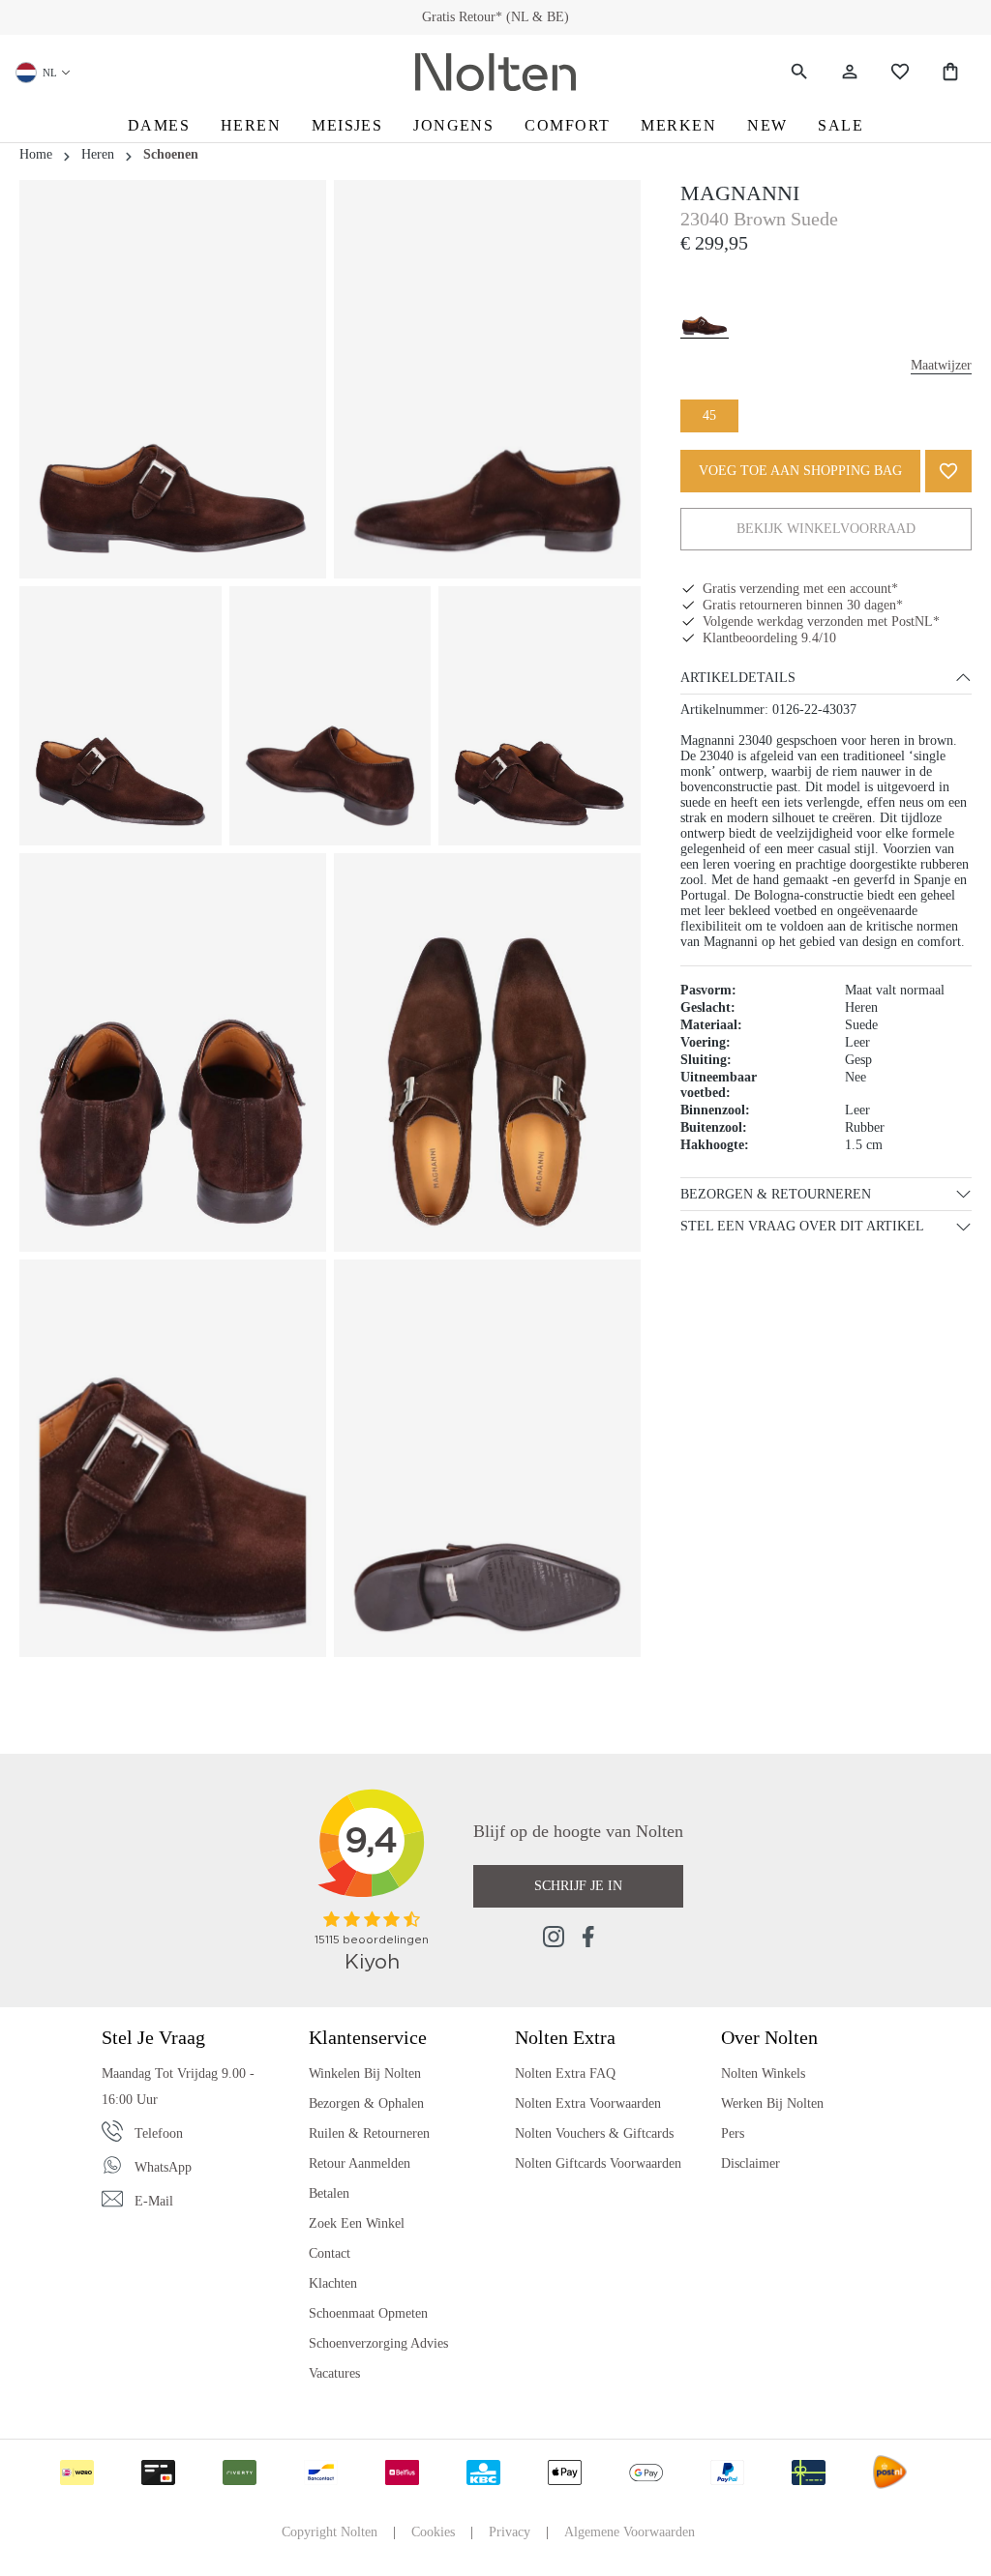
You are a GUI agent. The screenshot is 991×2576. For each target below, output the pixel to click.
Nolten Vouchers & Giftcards (594, 2133)
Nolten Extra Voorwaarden (588, 2103)
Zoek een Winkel (357, 2223)
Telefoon (159, 2133)
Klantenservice (368, 2037)
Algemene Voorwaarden (630, 2532)
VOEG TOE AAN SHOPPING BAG (800, 471)
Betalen (329, 2193)
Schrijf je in (578, 1886)
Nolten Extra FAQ (565, 2073)
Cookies (433, 2532)
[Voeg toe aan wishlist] (948, 471)
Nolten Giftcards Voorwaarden (598, 2163)
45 (709, 415)
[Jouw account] (850, 72)
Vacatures (334, 2373)
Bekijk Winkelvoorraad (826, 529)
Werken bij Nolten (772, 2103)
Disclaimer (751, 2163)
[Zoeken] (799, 72)
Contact (330, 2253)
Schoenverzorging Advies (378, 2343)
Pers (733, 2133)
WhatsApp (163, 2167)
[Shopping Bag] (950, 72)
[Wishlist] (900, 72)
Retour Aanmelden (360, 2163)
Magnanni (740, 193)
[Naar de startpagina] (495, 73)
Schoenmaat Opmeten (368, 2313)
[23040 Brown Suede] (705, 306)
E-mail (154, 2201)
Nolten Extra (565, 2037)
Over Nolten (769, 2037)
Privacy (510, 2532)
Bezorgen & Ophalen (366, 2103)
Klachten (333, 2283)
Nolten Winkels (763, 2073)
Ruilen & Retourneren (369, 2133)
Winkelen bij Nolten (365, 2073)
